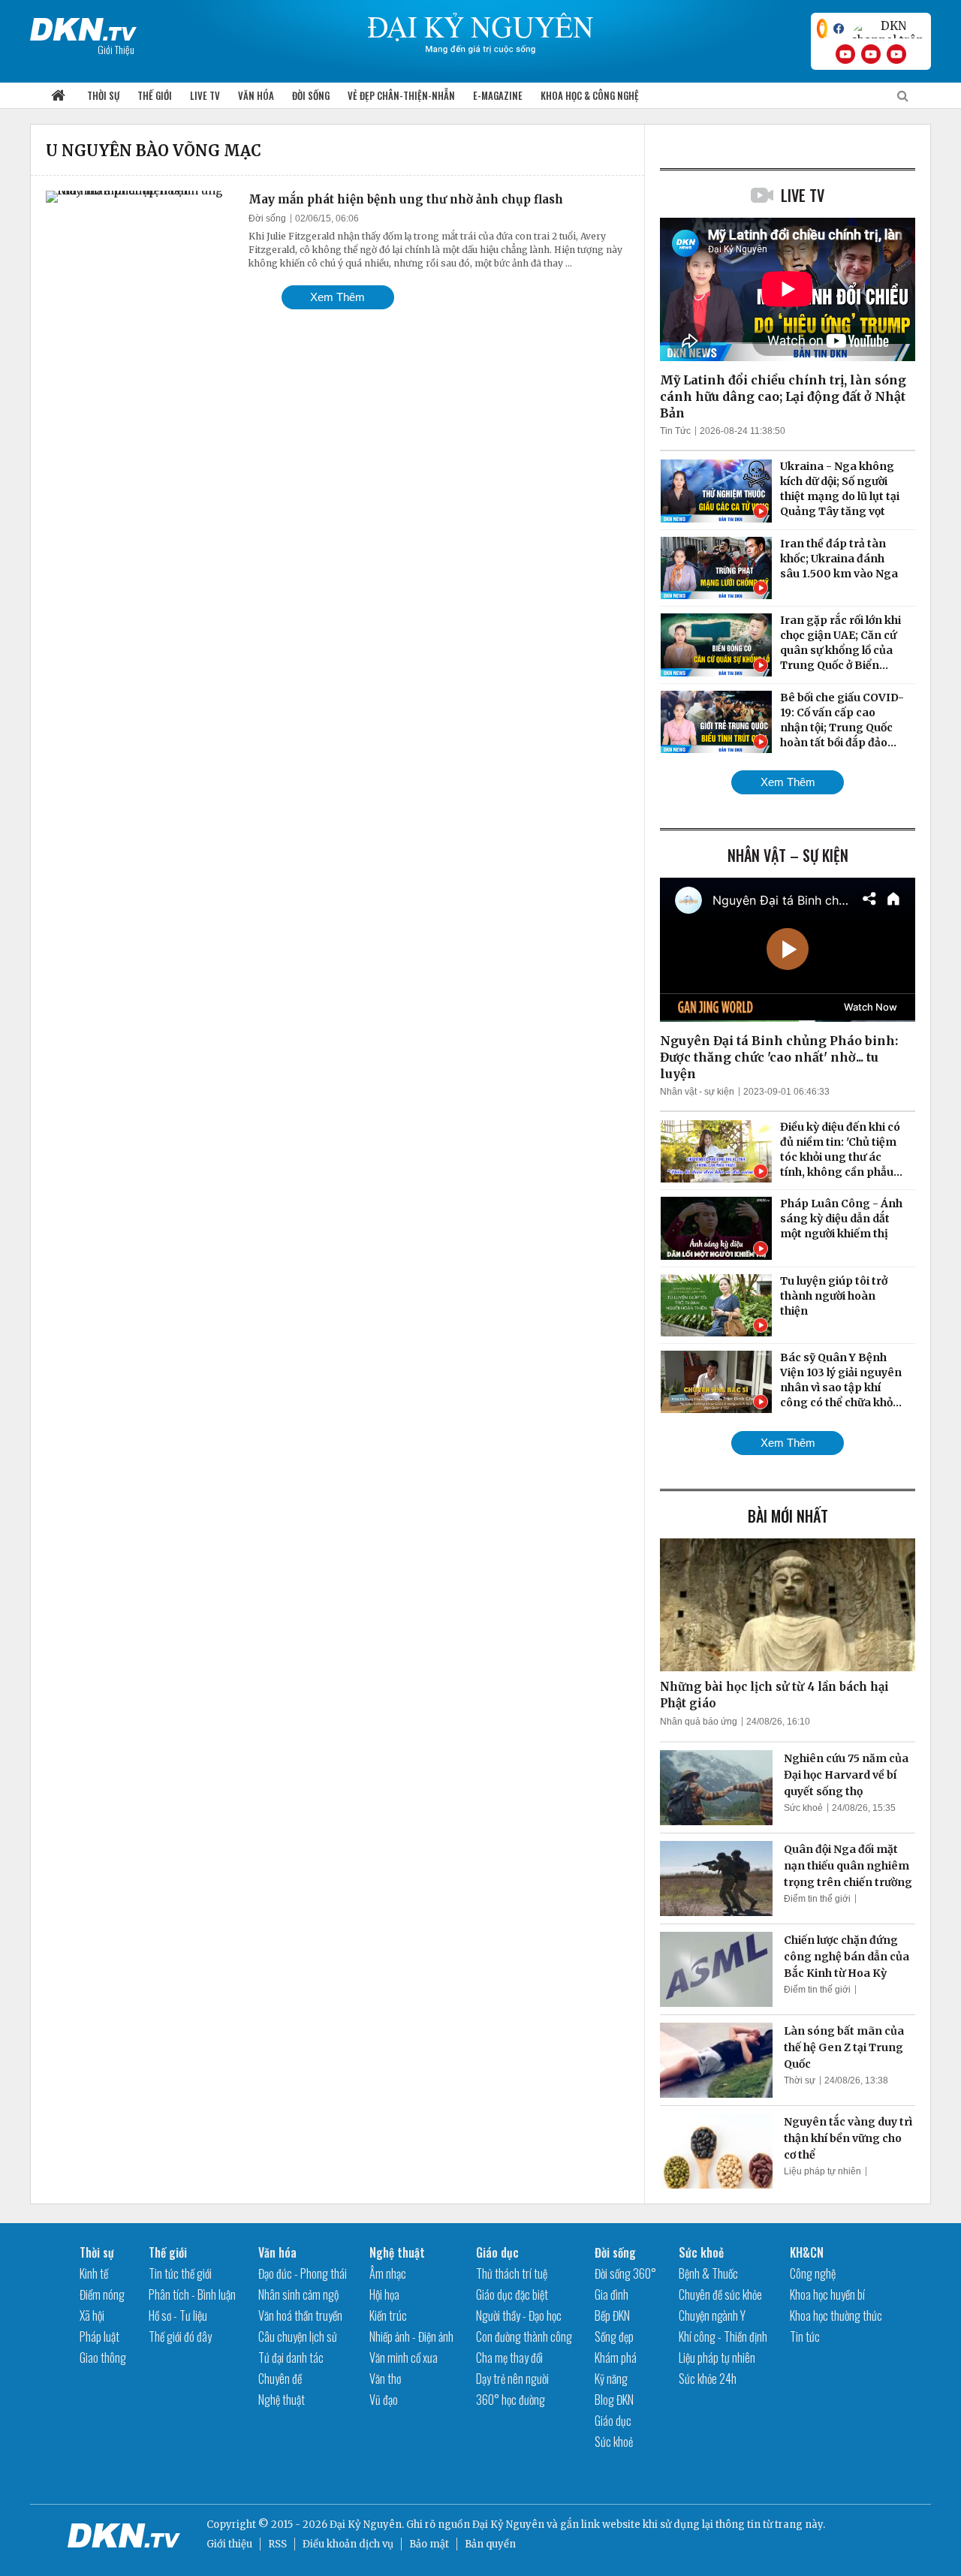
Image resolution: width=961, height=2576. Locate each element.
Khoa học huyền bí (827, 2294)
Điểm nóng (102, 2294)
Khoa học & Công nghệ (590, 95)
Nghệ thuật (282, 2400)
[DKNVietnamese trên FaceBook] (839, 29)
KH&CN (807, 2252)
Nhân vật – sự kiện (788, 855)
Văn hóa (256, 95)
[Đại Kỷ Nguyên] (83, 26)
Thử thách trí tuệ (512, 2273)
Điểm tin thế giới (817, 1899)
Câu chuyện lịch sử (298, 2336)
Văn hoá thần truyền (300, 2315)
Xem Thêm (337, 297)
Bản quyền (490, 2544)
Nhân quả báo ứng (699, 1722)
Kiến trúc (388, 2315)
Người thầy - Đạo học (519, 2315)
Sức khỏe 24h (708, 2379)
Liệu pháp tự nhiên (822, 2171)
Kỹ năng (611, 2379)
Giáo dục (497, 2252)
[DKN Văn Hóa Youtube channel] (896, 54)
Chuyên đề (280, 2379)
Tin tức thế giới (180, 2273)
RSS (277, 2544)
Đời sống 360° (625, 2273)
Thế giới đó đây (180, 2336)
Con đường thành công (524, 2336)
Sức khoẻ (803, 1808)
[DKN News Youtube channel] (845, 54)
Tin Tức (675, 431)
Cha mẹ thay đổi (509, 2358)
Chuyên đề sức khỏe (720, 2294)
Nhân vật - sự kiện (697, 1092)
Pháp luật (99, 2336)
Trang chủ (58, 96)
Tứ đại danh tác (291, 2358)
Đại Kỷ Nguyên (508, 2525)
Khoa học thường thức (836, 2315)
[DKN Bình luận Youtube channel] (871, 54)
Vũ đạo (384, 2400)
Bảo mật (429, 2544)
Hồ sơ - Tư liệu (178, 2315)
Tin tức (805, 2336)
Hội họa (384, 2294)
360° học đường (511, 2400)
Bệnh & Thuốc (708, 2273)
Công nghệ (813, 2273)
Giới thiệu (229, 2544)
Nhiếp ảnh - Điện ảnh (411, 2336)
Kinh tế (94, 2273)
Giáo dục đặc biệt (512, 2294)
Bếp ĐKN (612, 2315)
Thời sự (103, 95)
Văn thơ (385, 2379)
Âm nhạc (388, 2273)
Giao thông (103, 2358)
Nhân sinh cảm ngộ (298, 2294)
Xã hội (92, 2315)
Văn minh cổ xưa (404, 2358)
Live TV (205, 95)
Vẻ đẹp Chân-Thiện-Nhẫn (401, 95)
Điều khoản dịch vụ (348, 2544)
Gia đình (612, 2294)
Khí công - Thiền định (723, 2336)
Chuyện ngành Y (712, 2315)
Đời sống (311, 95)
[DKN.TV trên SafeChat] (822, 29)
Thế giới (155, 95)
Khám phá (616, 2358)
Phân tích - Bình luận (192, 2294)
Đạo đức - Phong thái (303, 2273)
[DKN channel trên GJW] (887, 29)
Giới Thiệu (116, 49)
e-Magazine (498, 95)
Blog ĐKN (614, 2400)
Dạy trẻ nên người (512, 2379)
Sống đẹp (614, 2336)
